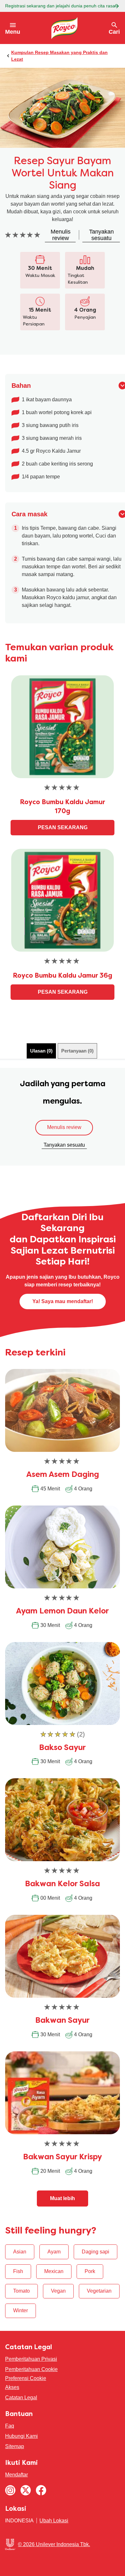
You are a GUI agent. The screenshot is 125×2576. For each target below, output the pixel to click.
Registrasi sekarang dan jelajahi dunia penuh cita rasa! (61, 6)
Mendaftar (17, 2475)
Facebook (41, 2490)
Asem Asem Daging (63, 1475)
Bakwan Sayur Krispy (63, 2157)
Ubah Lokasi (54, 2521)
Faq (10, 2426)
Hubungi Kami (21, 2436)
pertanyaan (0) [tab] (77, 1051)
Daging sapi (96, 2252)
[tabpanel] (63, 1117)
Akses (12, 2387)
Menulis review (64, 1127)
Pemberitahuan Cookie (31, 2369)
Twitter (26, 2490)
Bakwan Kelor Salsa (63, 1884)
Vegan (58, 2291)
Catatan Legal (21, 2398)
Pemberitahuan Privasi (31, 2359)
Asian (20, 2252)
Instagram (10, 2490)
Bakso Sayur (63, 1748)
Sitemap (15, 2446)
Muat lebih (63, 2198)
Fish (18, 2271)
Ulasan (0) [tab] (41, 1051)
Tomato (21, 2291)
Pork (90, 2271)
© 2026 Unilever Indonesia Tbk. (54, 2544)
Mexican (54, 2271)
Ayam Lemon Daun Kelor (63, 1612)
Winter (21, 2310)
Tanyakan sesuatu (64, 1145)
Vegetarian (99, 2291)
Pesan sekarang (63, 827)
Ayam (54, 2252)
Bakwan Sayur (63, 2021)
